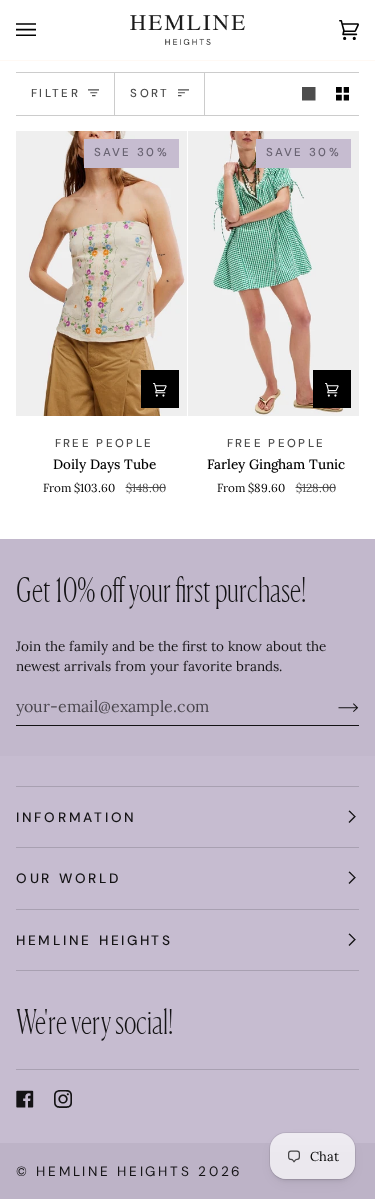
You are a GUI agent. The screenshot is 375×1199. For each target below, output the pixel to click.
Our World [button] (68, 878)
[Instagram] (63, 1099)
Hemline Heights (113, 1171)
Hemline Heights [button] (94, 940)
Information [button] (76, 817)
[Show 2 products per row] (343, 94)
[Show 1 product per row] (309, 94)
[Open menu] (46, 30)
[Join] (332, 706)
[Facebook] (25, 1099)
